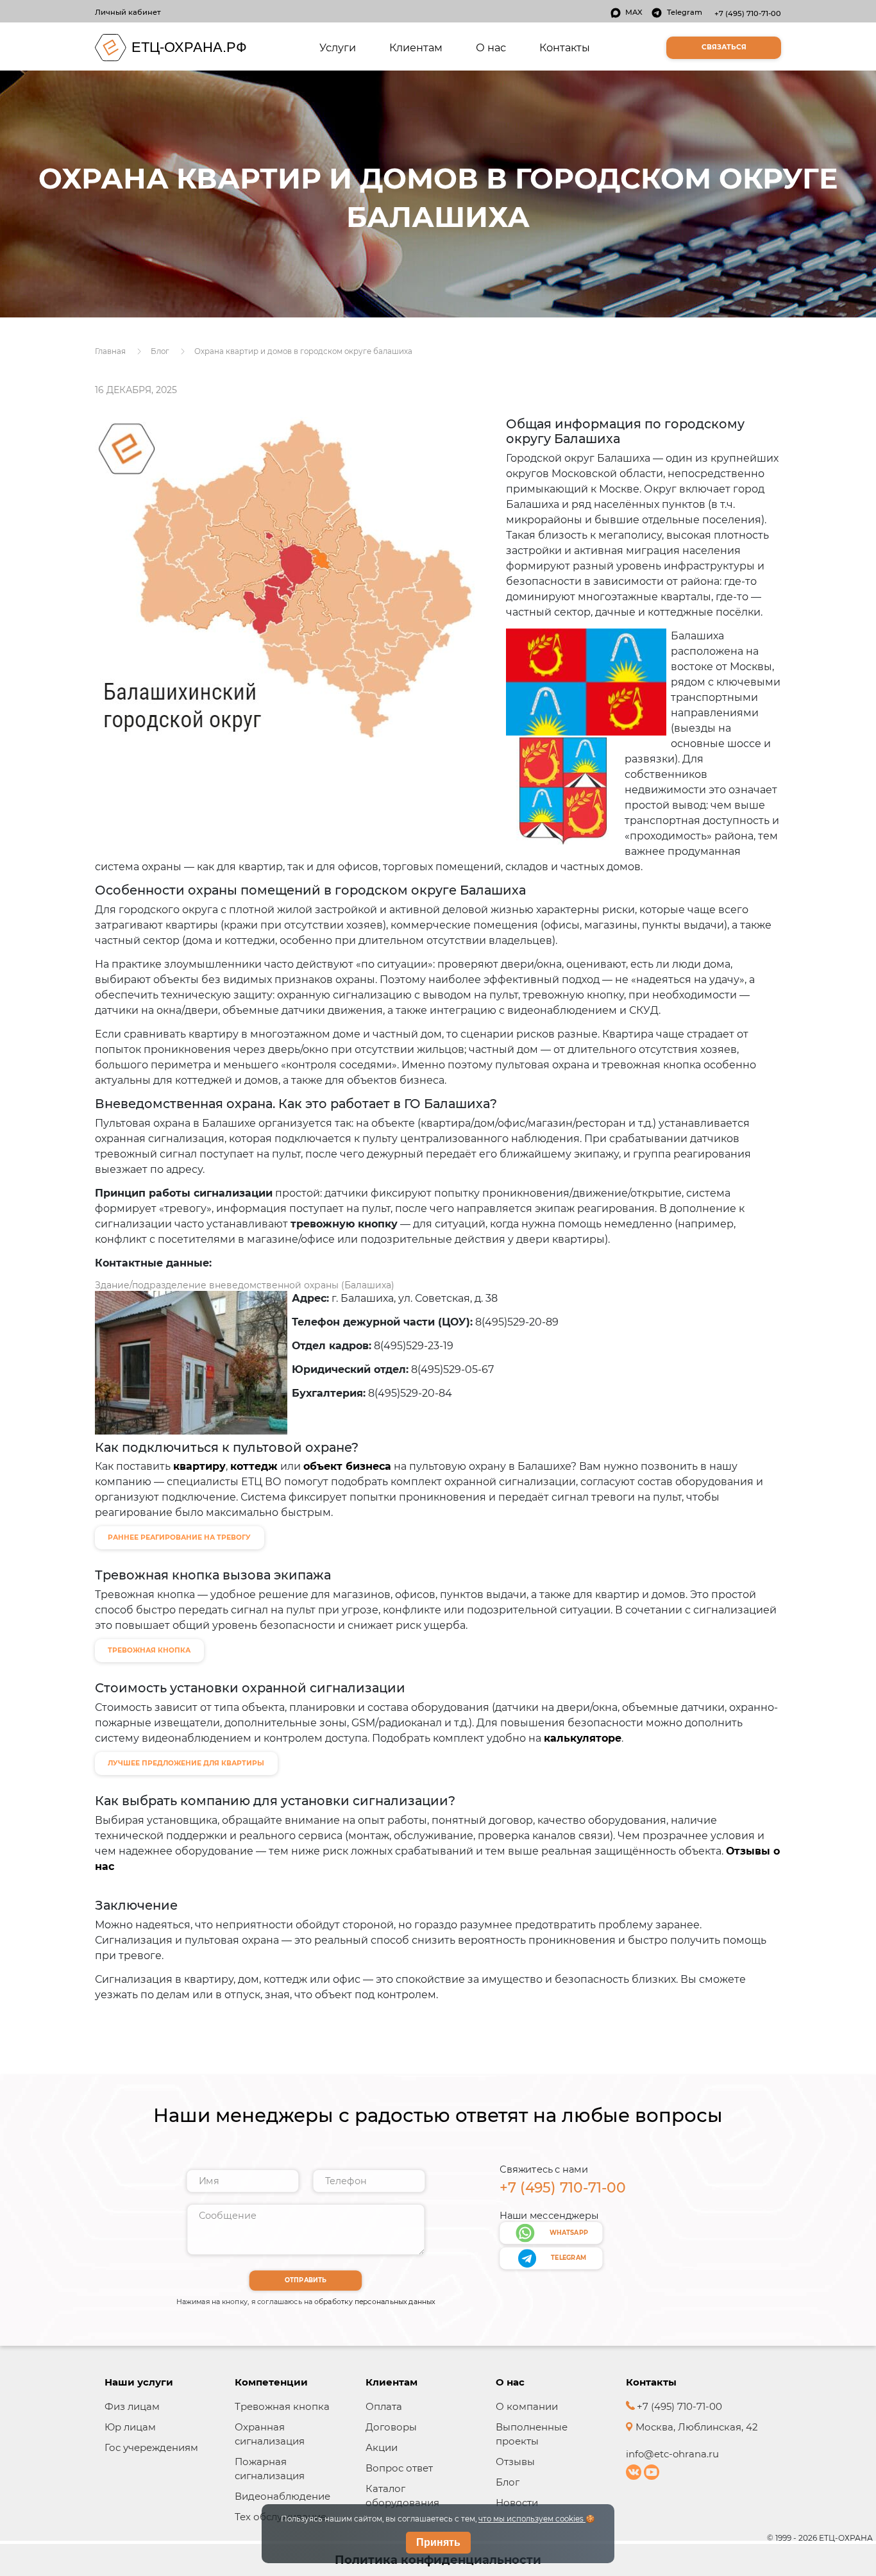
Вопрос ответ (399, 2468)
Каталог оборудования (402, 2496)
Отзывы (515, 2462)
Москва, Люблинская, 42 (695, 2427)
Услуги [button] (340, 47)
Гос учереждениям (151, 2447)
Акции (382, 2447)
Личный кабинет (128, 12)
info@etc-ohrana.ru (672, 2454)
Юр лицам (130, 2427)
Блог (508, 2482)
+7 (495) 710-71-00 (748, 13)
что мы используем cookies (532, 2519)
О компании (527, 2406)
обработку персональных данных (375, 2302)
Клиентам (416, 47)
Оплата (384, 2406)
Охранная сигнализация (270, 2434)
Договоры (391, 2427)
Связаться (724, 47)
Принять (438, 2542)
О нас (491, 47)
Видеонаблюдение (282, 2496)
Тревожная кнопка (282, 2406)
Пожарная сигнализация (270, 2469)
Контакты (565, 47)
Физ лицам (132, 2406)
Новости (517, 2503)
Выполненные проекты (532, 2434)
